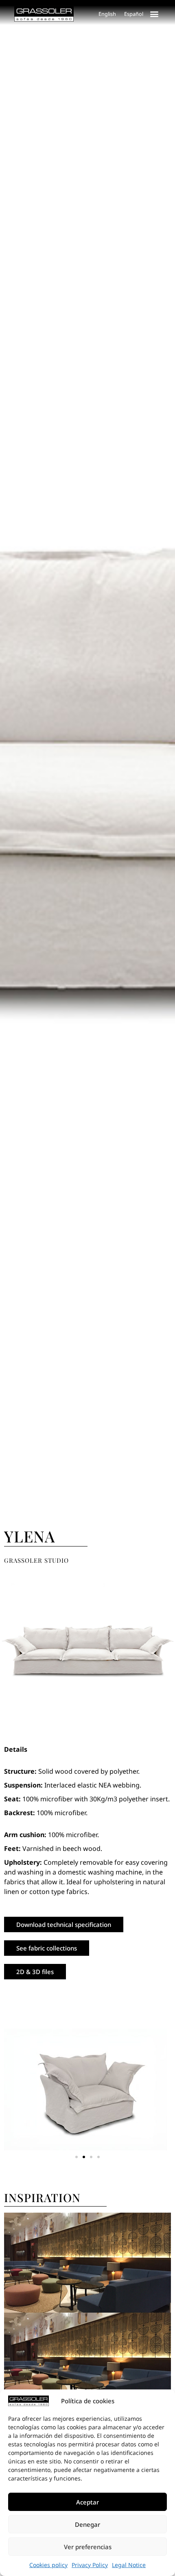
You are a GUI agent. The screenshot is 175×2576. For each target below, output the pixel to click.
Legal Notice (129, 2565)
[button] (154, 14)
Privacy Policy (90, 2565)
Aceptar (87, 2502)
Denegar (87, 2524)
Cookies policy (48, 2565)
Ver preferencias (88, 2547)
